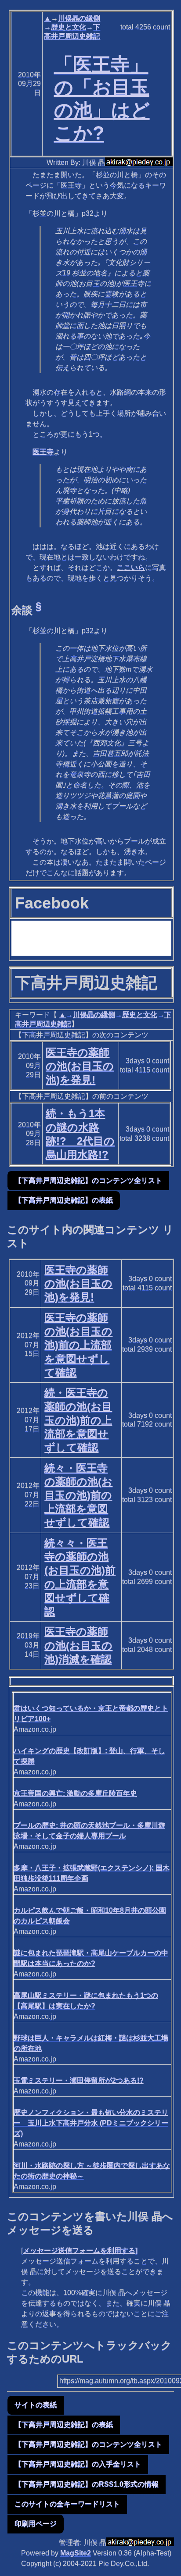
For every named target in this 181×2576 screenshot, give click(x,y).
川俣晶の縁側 (79, 18)
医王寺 (43, 452)
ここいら (131, 568)
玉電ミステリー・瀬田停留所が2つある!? (79, 2080)
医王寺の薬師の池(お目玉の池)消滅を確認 (78, 1645)
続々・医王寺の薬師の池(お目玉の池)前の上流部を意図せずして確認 (78, 1495)
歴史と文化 (69, 27)
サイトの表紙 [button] (36, 2405)
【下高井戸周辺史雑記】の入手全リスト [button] (78, 2464)
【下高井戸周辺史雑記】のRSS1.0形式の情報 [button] (87, 2484)
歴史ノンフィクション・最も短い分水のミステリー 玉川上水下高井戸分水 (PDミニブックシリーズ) (91, 2123)
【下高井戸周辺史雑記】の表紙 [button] (64, 1200)
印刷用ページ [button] (36, 2524)
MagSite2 (76, 2553)
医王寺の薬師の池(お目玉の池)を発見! (80, 1066)
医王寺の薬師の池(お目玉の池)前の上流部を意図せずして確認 (78, 1345)
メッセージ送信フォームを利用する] (80, 2250)
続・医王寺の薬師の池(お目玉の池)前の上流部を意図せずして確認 (78, 1420)
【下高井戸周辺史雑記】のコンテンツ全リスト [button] (88, 1180)
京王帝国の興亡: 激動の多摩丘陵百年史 (75, 1793)
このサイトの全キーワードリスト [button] (67, 2504)
